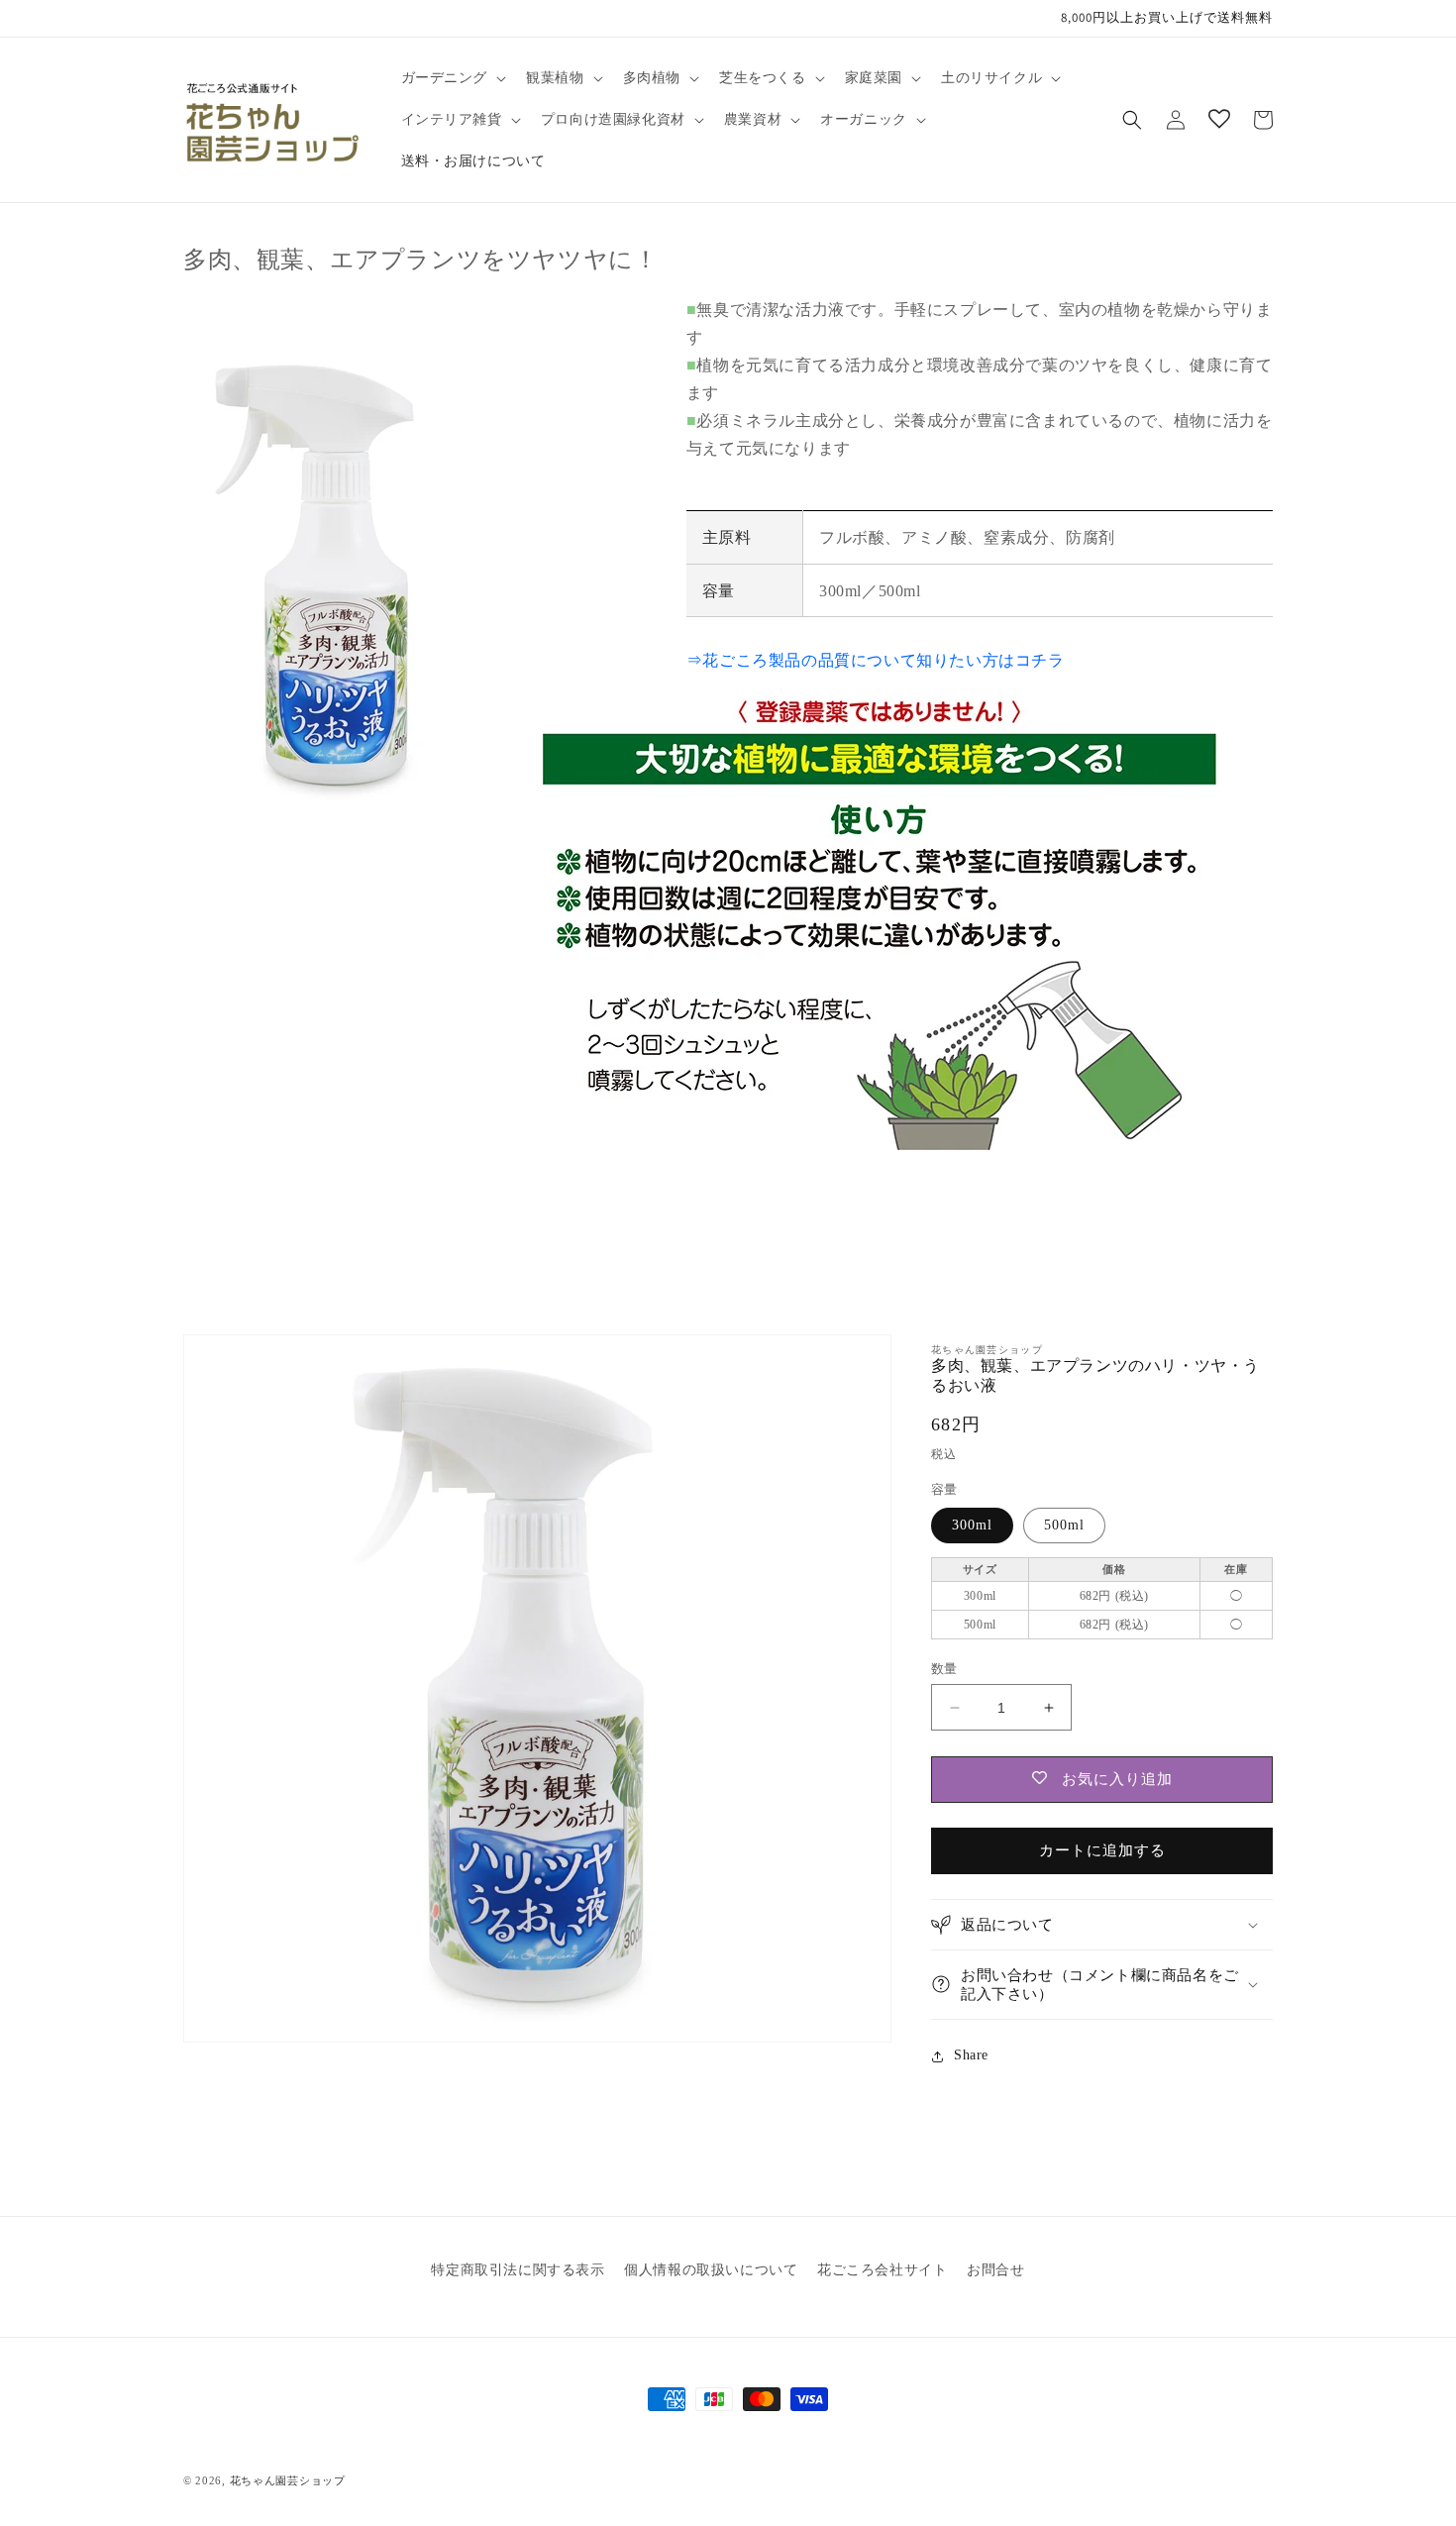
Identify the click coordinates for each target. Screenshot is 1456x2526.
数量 (944, 1669)
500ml (1064, 1525)
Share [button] (971, 2055)
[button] (452, 78)
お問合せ (995, 2270)
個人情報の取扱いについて (711, 2270)
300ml (972, 1525)
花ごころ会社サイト (882, 2270)
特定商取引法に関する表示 (518, 2270)
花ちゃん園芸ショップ (288, 2480)
